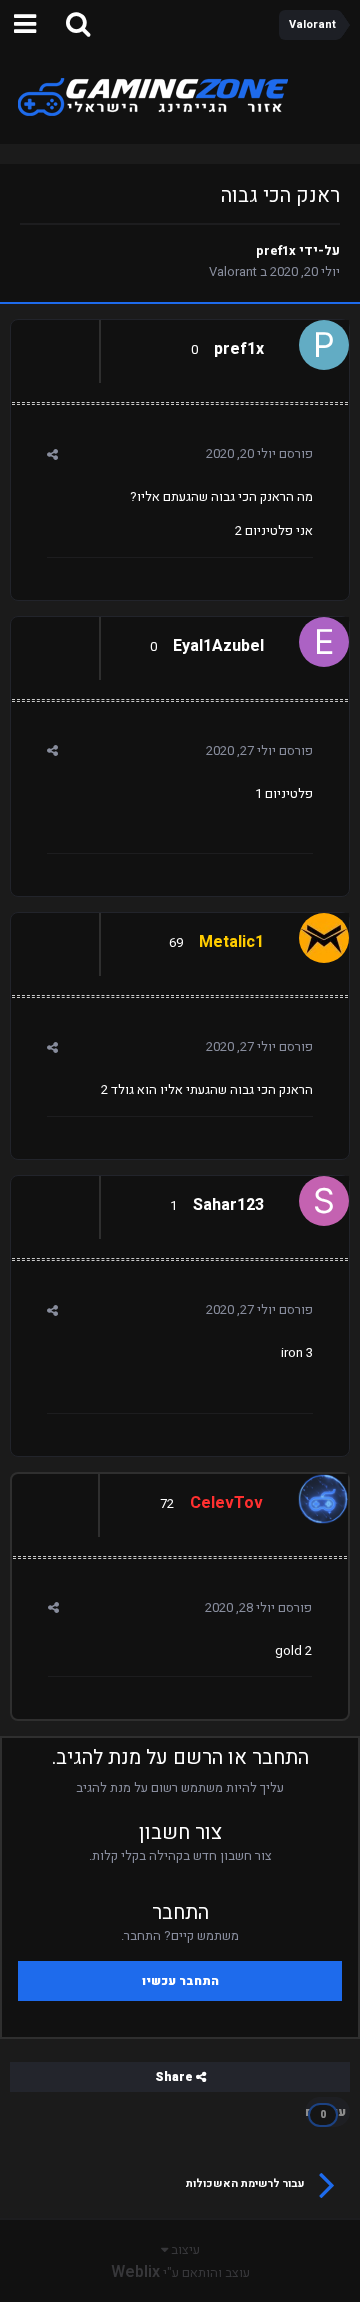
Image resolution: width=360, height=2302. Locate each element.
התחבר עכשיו (180, 1981)
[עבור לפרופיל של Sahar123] (329, 1196)
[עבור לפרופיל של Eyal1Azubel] (329, 637)
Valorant (233, 271)
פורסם (259, 453)
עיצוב (184, 2249)
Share (175, 2077)
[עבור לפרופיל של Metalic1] (329, 933)
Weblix (135, 2272)
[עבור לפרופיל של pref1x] (329, 340)
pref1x (276, 250)
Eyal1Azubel (218, 646)
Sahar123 (228, 1205)
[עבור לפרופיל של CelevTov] (328, 1494)
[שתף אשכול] (52, 454)
